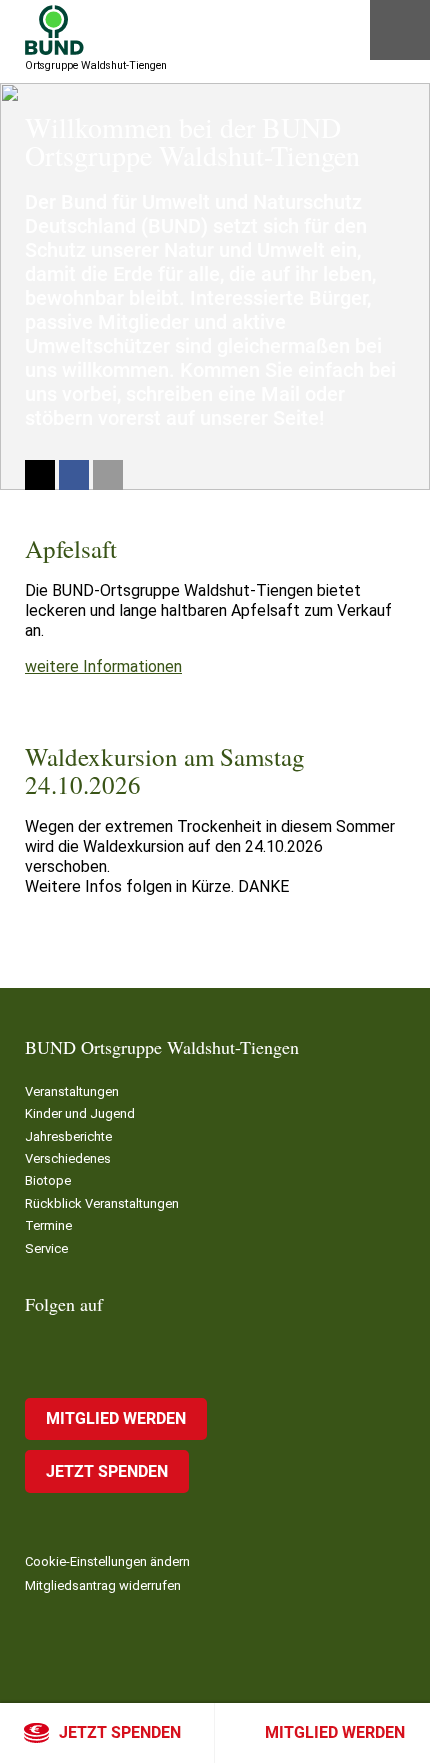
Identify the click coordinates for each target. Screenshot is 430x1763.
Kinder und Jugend (80, 1113)
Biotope (48, 1180)
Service (46, 1248)
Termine (48, 1225)
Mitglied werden (335, 1732)
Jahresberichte (68, 1136)
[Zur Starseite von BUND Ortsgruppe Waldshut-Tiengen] (54, 30)
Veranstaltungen (72, 1091)
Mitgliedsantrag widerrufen (103, 1585)
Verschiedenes (68, 1158)
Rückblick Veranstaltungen (102, 1203)
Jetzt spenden (120, 1732)
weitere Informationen (103, 666)
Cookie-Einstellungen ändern (107, 1561)
